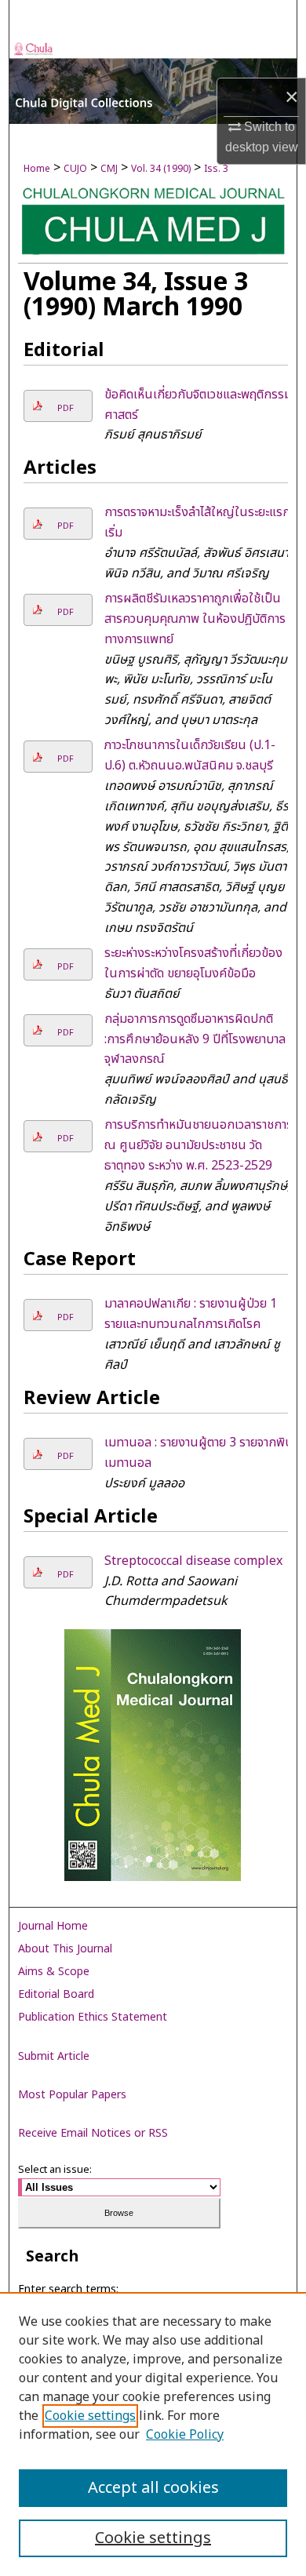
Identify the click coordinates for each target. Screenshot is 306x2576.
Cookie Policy (185, 2435)
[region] (153, 2434)
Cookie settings (90, 2416)
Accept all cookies (153, 2488)
